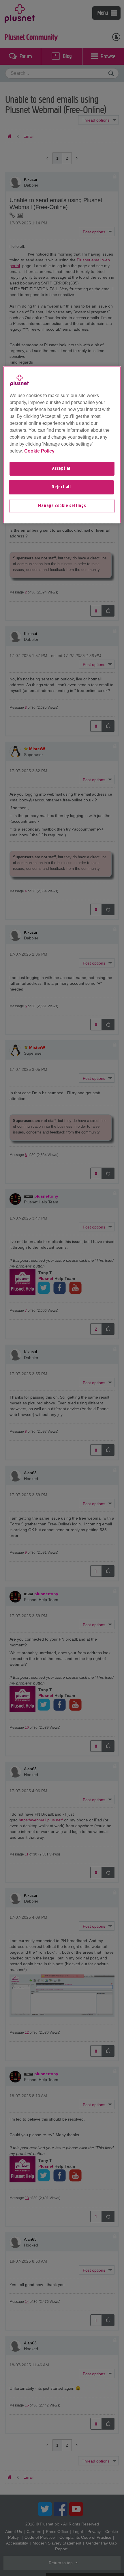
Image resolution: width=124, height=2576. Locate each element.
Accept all (62, 469)
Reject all (61, 487)
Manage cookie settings (62, 506)
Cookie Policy (39, 451)
